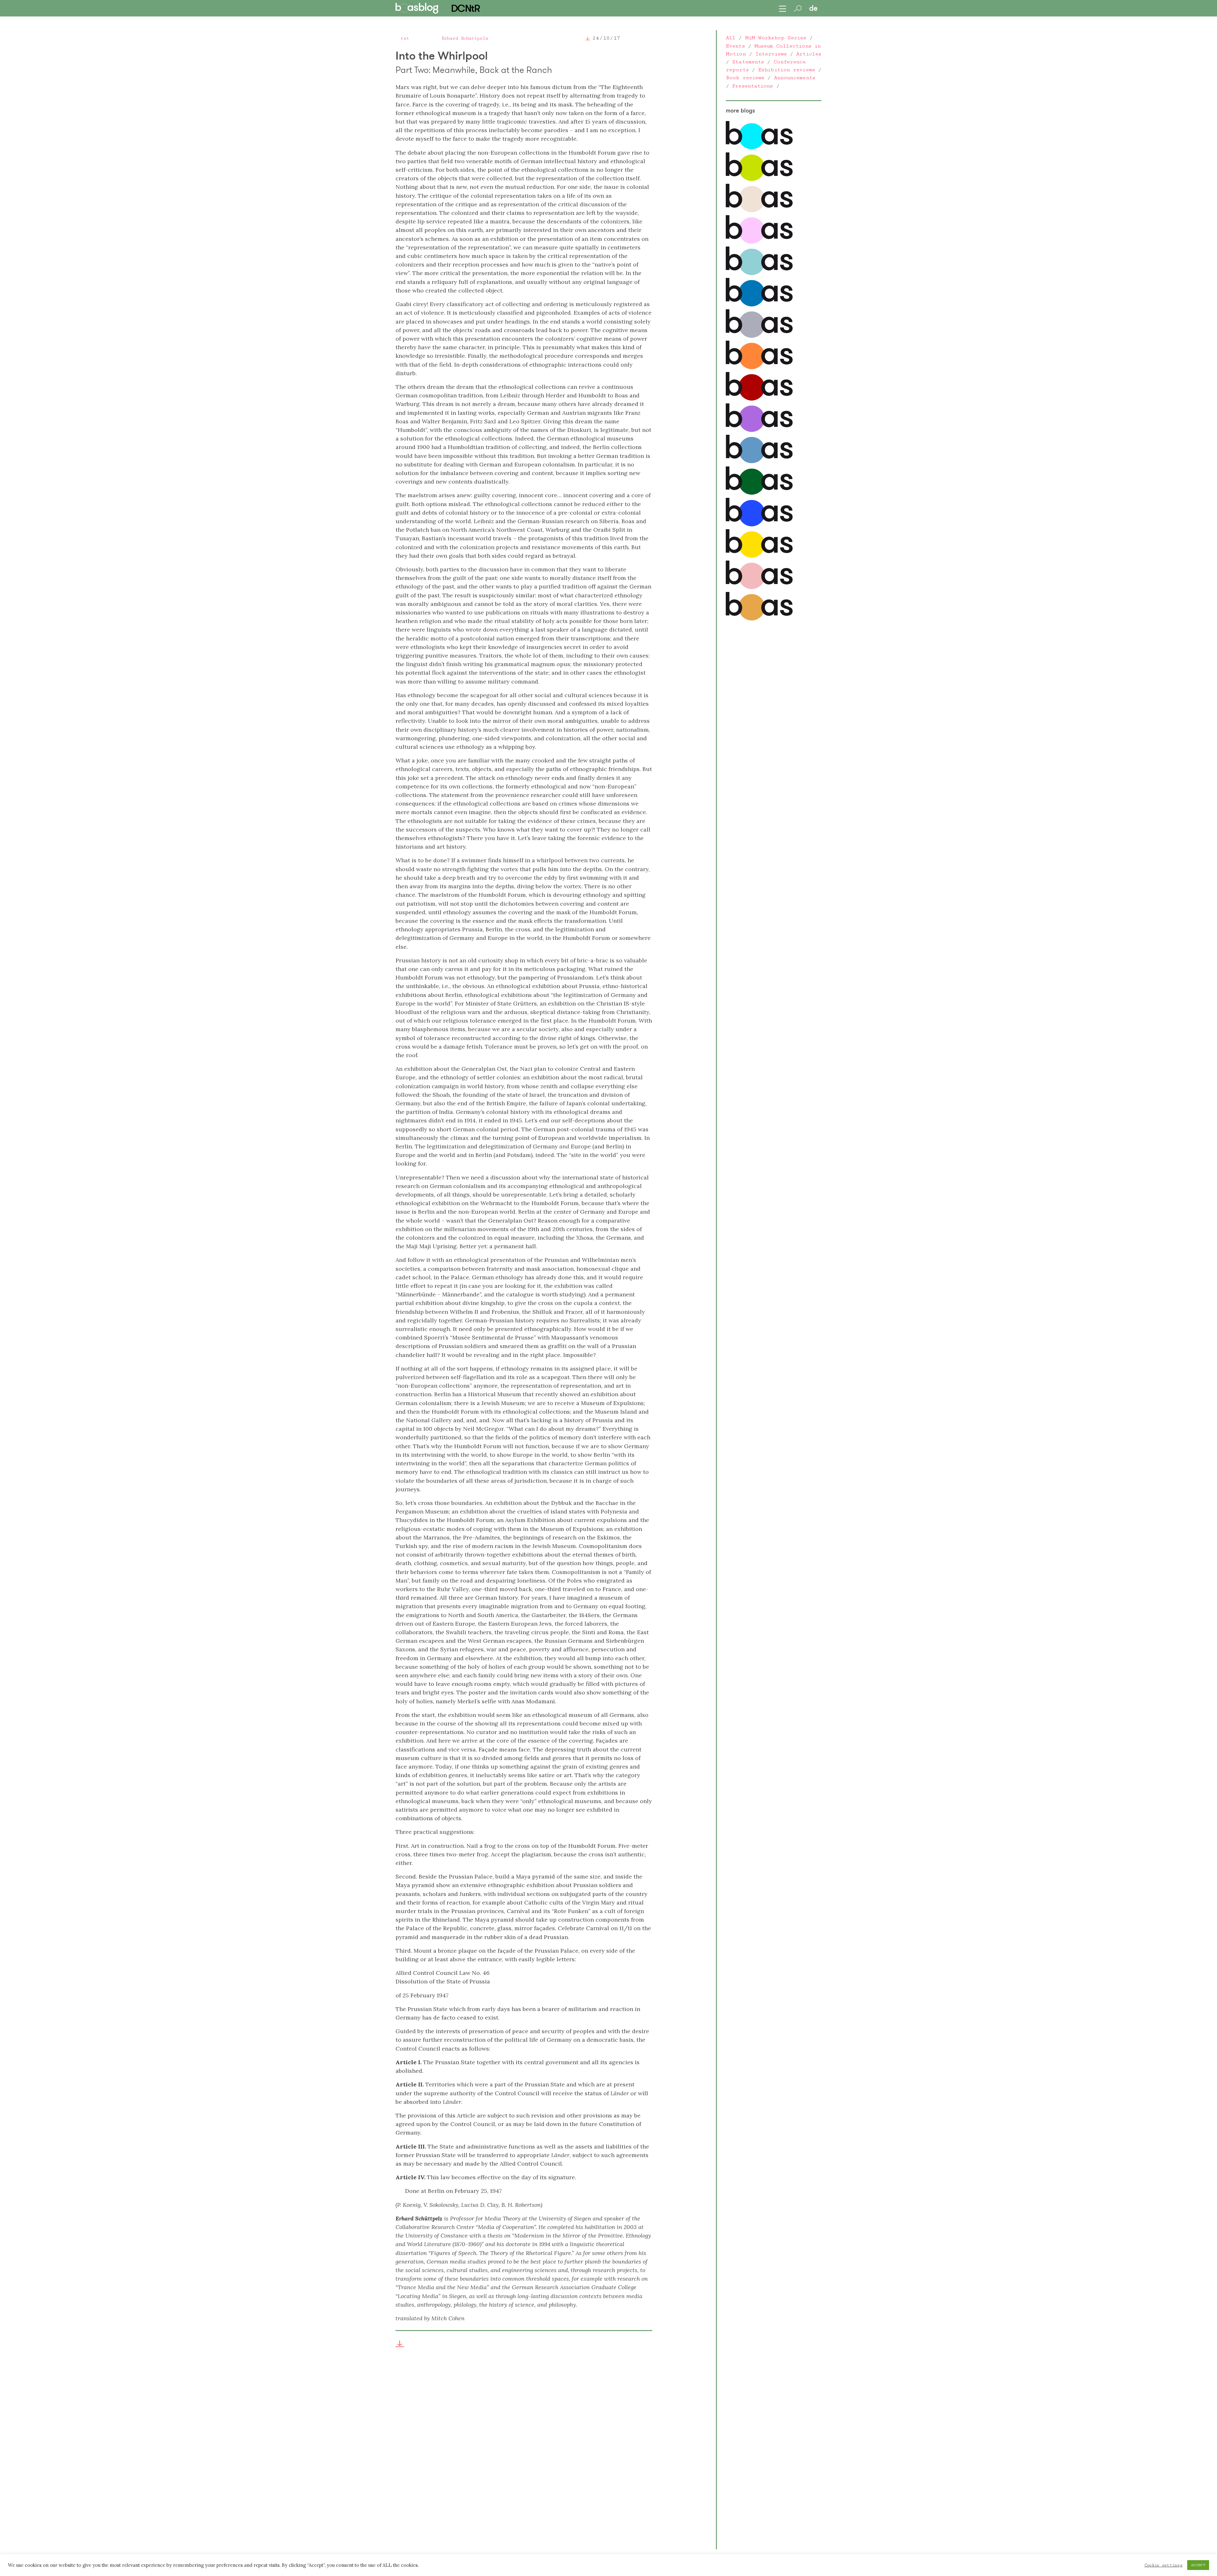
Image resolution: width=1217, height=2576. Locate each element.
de (813, 8)
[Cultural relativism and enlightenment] (759, 619)
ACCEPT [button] (1198, 2565)
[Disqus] (524, 2455)
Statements (748, 62)
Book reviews (745, 78)
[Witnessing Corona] (759, 399)
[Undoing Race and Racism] (759, 368)
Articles (809, 54)
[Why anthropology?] (759, 556)
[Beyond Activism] (759, 179)
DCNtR (465, 8)
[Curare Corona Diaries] (759, 430)
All (731, 38)
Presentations (752, 86)
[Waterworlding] (759, 148)
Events (735, 46)
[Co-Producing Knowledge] (759, 242)
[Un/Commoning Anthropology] (759, 211)
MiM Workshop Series (776, 38)
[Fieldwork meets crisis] (759, 462)
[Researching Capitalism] (759, 336)
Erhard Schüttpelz (465, 38)
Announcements (795, 78)
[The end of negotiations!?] (759, 525)
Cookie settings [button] (1163, 2565)
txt (405, 38)
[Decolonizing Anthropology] (759, 273)
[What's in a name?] (759, 588)
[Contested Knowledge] (759, 305)
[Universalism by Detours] (759, 493)
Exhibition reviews (786, 70)
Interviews (771, 54)
